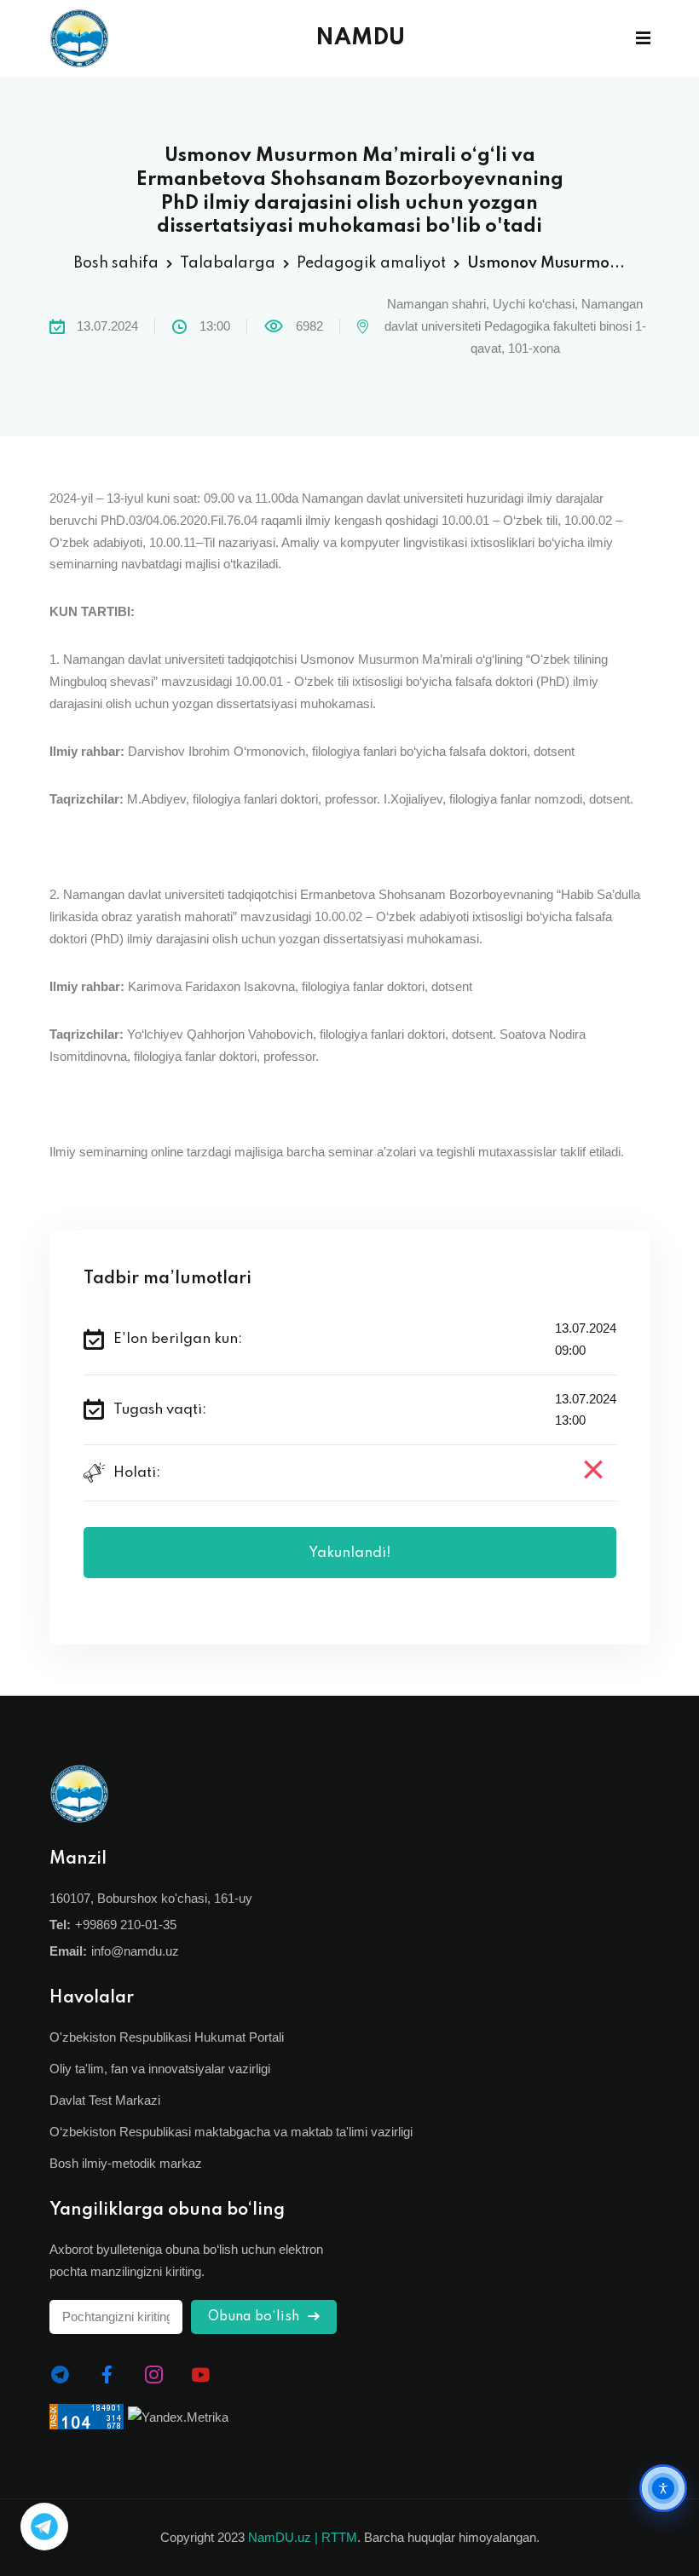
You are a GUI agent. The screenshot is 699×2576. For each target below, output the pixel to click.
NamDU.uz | (283, 2537)
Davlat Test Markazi (105, 2100)
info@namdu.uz (135, 1951)
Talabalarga (228, 263)
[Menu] (643, 38)
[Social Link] (60, 2375)
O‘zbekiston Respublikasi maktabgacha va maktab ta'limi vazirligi (231, 2132)
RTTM (339, 2537)
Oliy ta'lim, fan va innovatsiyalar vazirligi (160, 2069)
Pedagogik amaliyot (371, 263)
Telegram (44, 2527)
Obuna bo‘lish (255, 2317)
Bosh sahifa (116, 263)
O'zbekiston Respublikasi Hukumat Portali (167, 2037)
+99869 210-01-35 (126, 1925)
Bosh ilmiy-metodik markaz (126, 2163)
